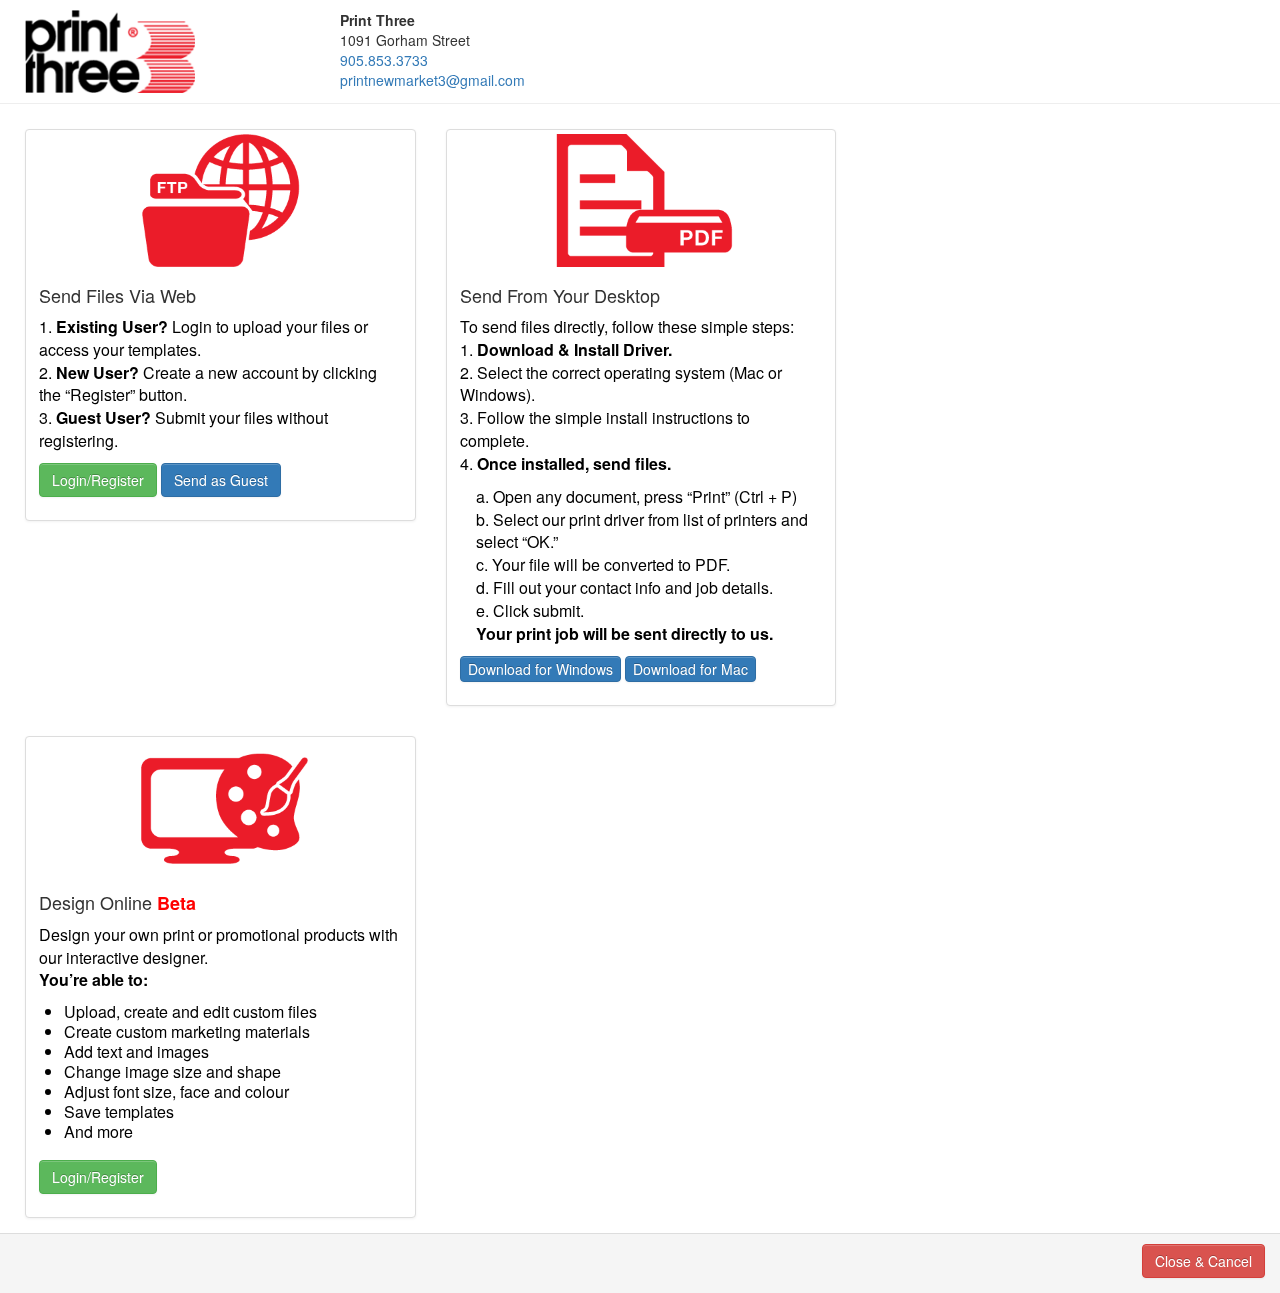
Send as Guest (221, 480)
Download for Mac (690, 669)
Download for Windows (540, 669)
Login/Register (98, 480)
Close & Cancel (1203, 1261)
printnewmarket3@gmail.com (432, 80)
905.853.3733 (384, 60)
